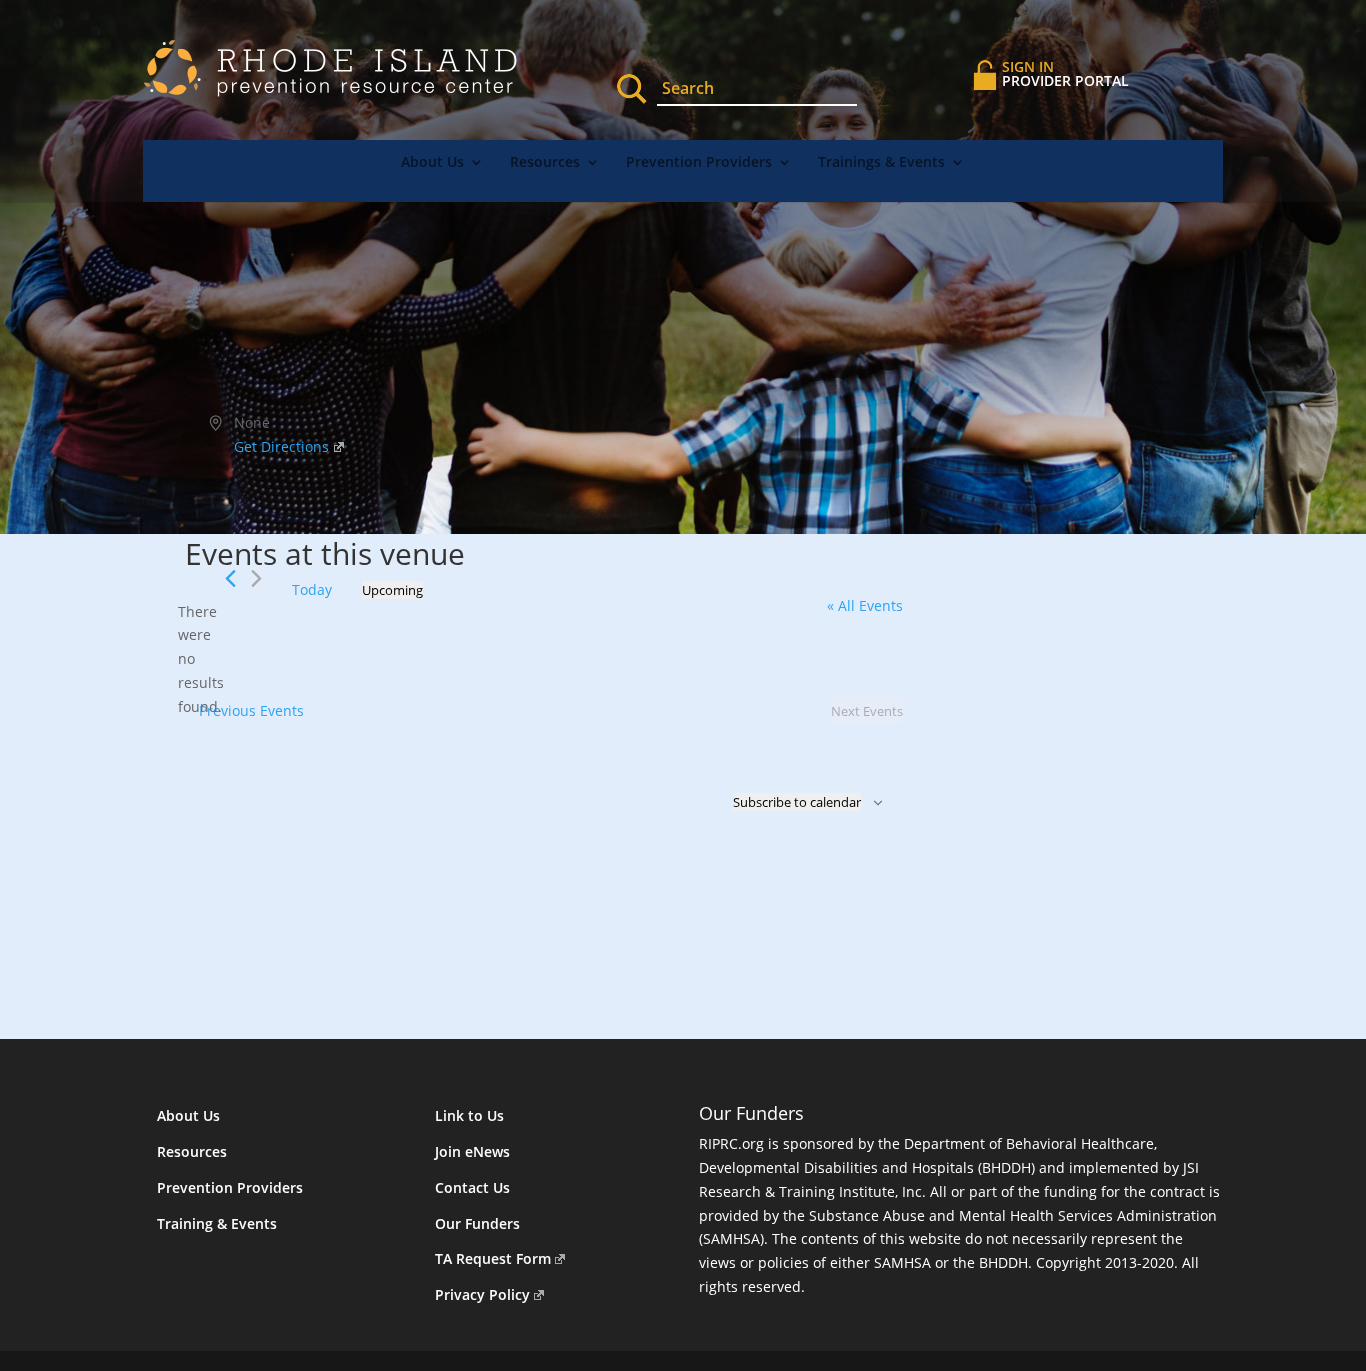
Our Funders (477, 1223)
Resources (545, 163)
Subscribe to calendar (797, 802)
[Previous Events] (230, 578)
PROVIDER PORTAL (1065, 73)
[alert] (201, 659)
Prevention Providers (699, 163)
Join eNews (472, 1151)
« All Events (865, 605)
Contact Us (472, 1187)
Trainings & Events (881, 163)
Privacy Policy (482, 1294)
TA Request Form (493, 1258)
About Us (432, 163)
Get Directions (281, 446)
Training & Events (217, 1223)
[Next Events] (256, 578)
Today (312, 589)
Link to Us (469, 1115)
